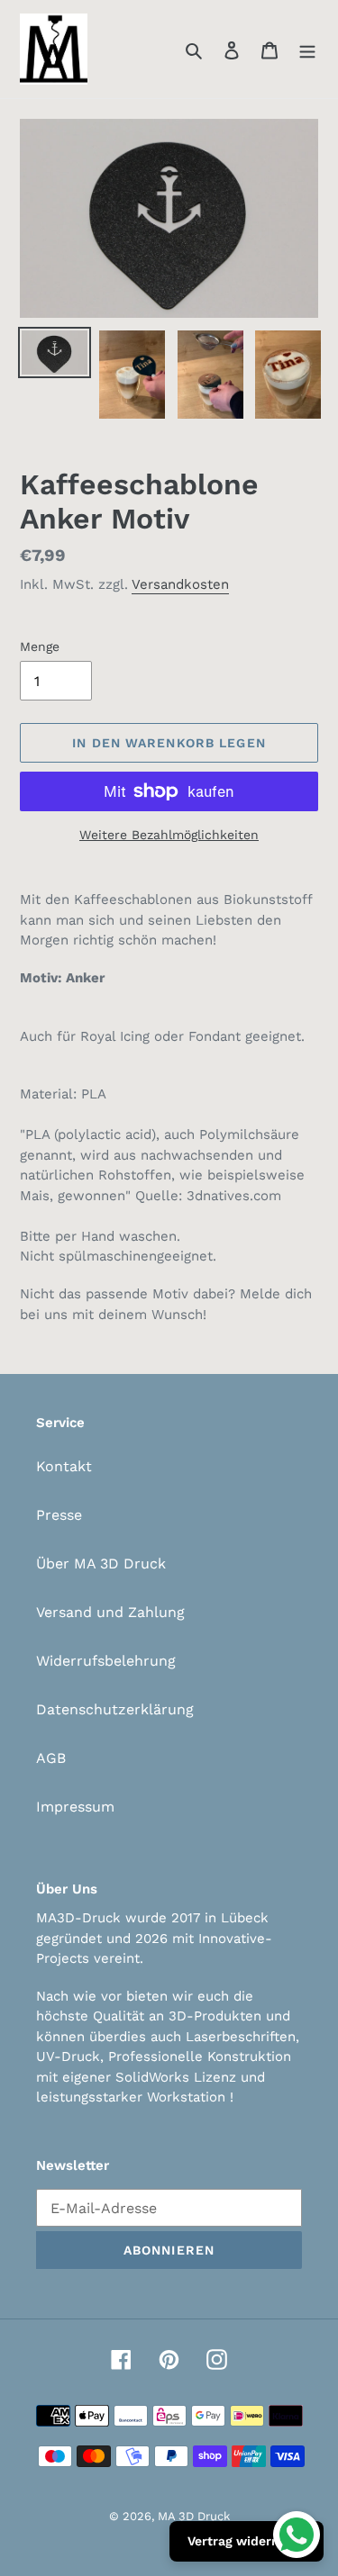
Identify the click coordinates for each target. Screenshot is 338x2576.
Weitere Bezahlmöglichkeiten (169, 835)
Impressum (75, 1807)
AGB (51, 1758)
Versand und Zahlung (110, 1612)
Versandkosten (180, 584)
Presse (59, 1515)
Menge (40, 646)
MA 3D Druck (194, 2516)
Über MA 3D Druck (101, 1564)
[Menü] (307, 50)
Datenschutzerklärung (115, 1709)
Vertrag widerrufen (247, 2541)
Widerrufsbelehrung (106, 1661)
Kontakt (64, 1466)
